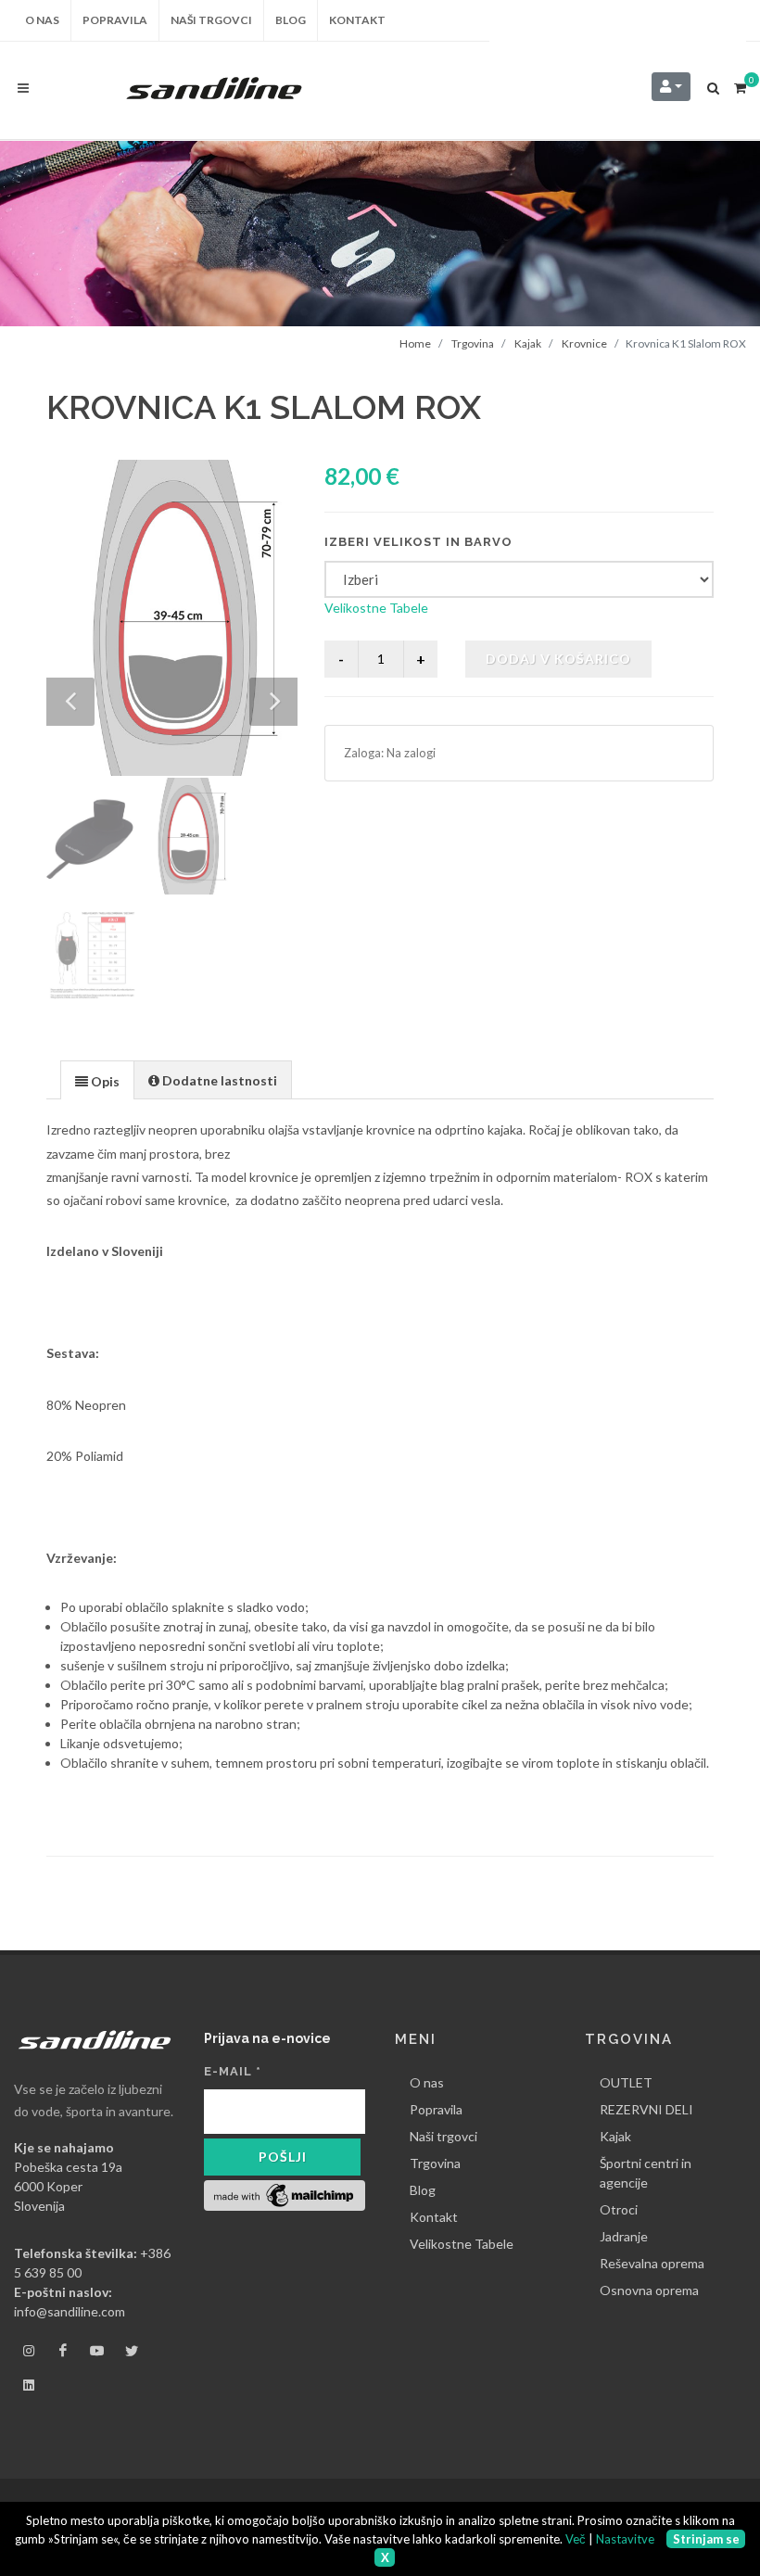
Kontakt (434, 2217)
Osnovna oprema (649, 2290)
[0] (740, 85)
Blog (423, 2190)
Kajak (528, 343)
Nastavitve (625, 2539)
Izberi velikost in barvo (418, 542)
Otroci (619, 2209)
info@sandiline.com (70, 2311)
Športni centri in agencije (646, 2173)
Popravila (436, 2109)
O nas (427, 2082)
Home (415, 343)
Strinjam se (706, 2539)
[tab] (97, 1079)
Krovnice (584, 343)
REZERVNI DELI (646, 2109)
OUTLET (626, 2082)
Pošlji (283, 2157)
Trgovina (473, 343)
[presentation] (97, 1081)
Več (576, 2539)
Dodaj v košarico (558, 659)
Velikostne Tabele (376, 608)
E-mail (233, 2071)
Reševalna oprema (652, 2263)
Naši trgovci (443, 2136)
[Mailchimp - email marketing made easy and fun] (285, 2194)
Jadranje (624, 2236)
